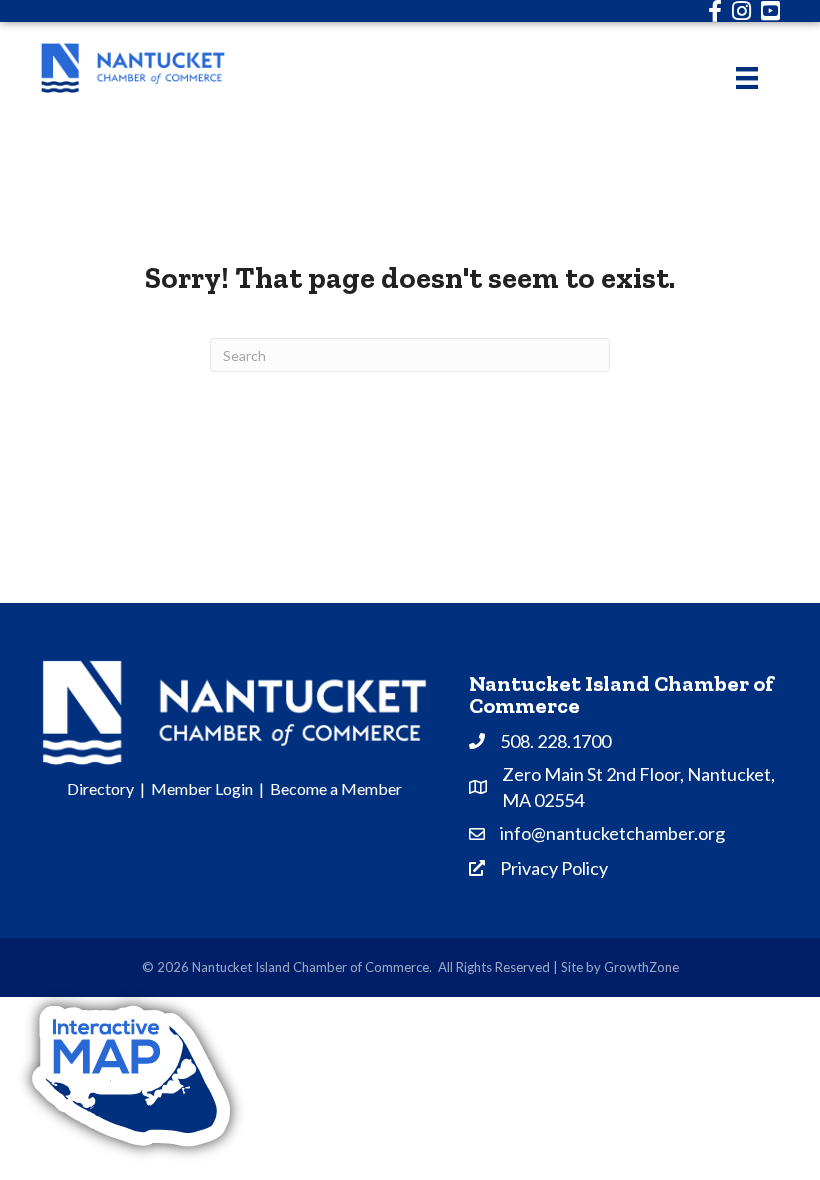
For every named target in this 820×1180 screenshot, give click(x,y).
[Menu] (747, 77)
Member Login (202, 788)
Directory (100, 788)
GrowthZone (641, 967)
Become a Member (336, 788)
